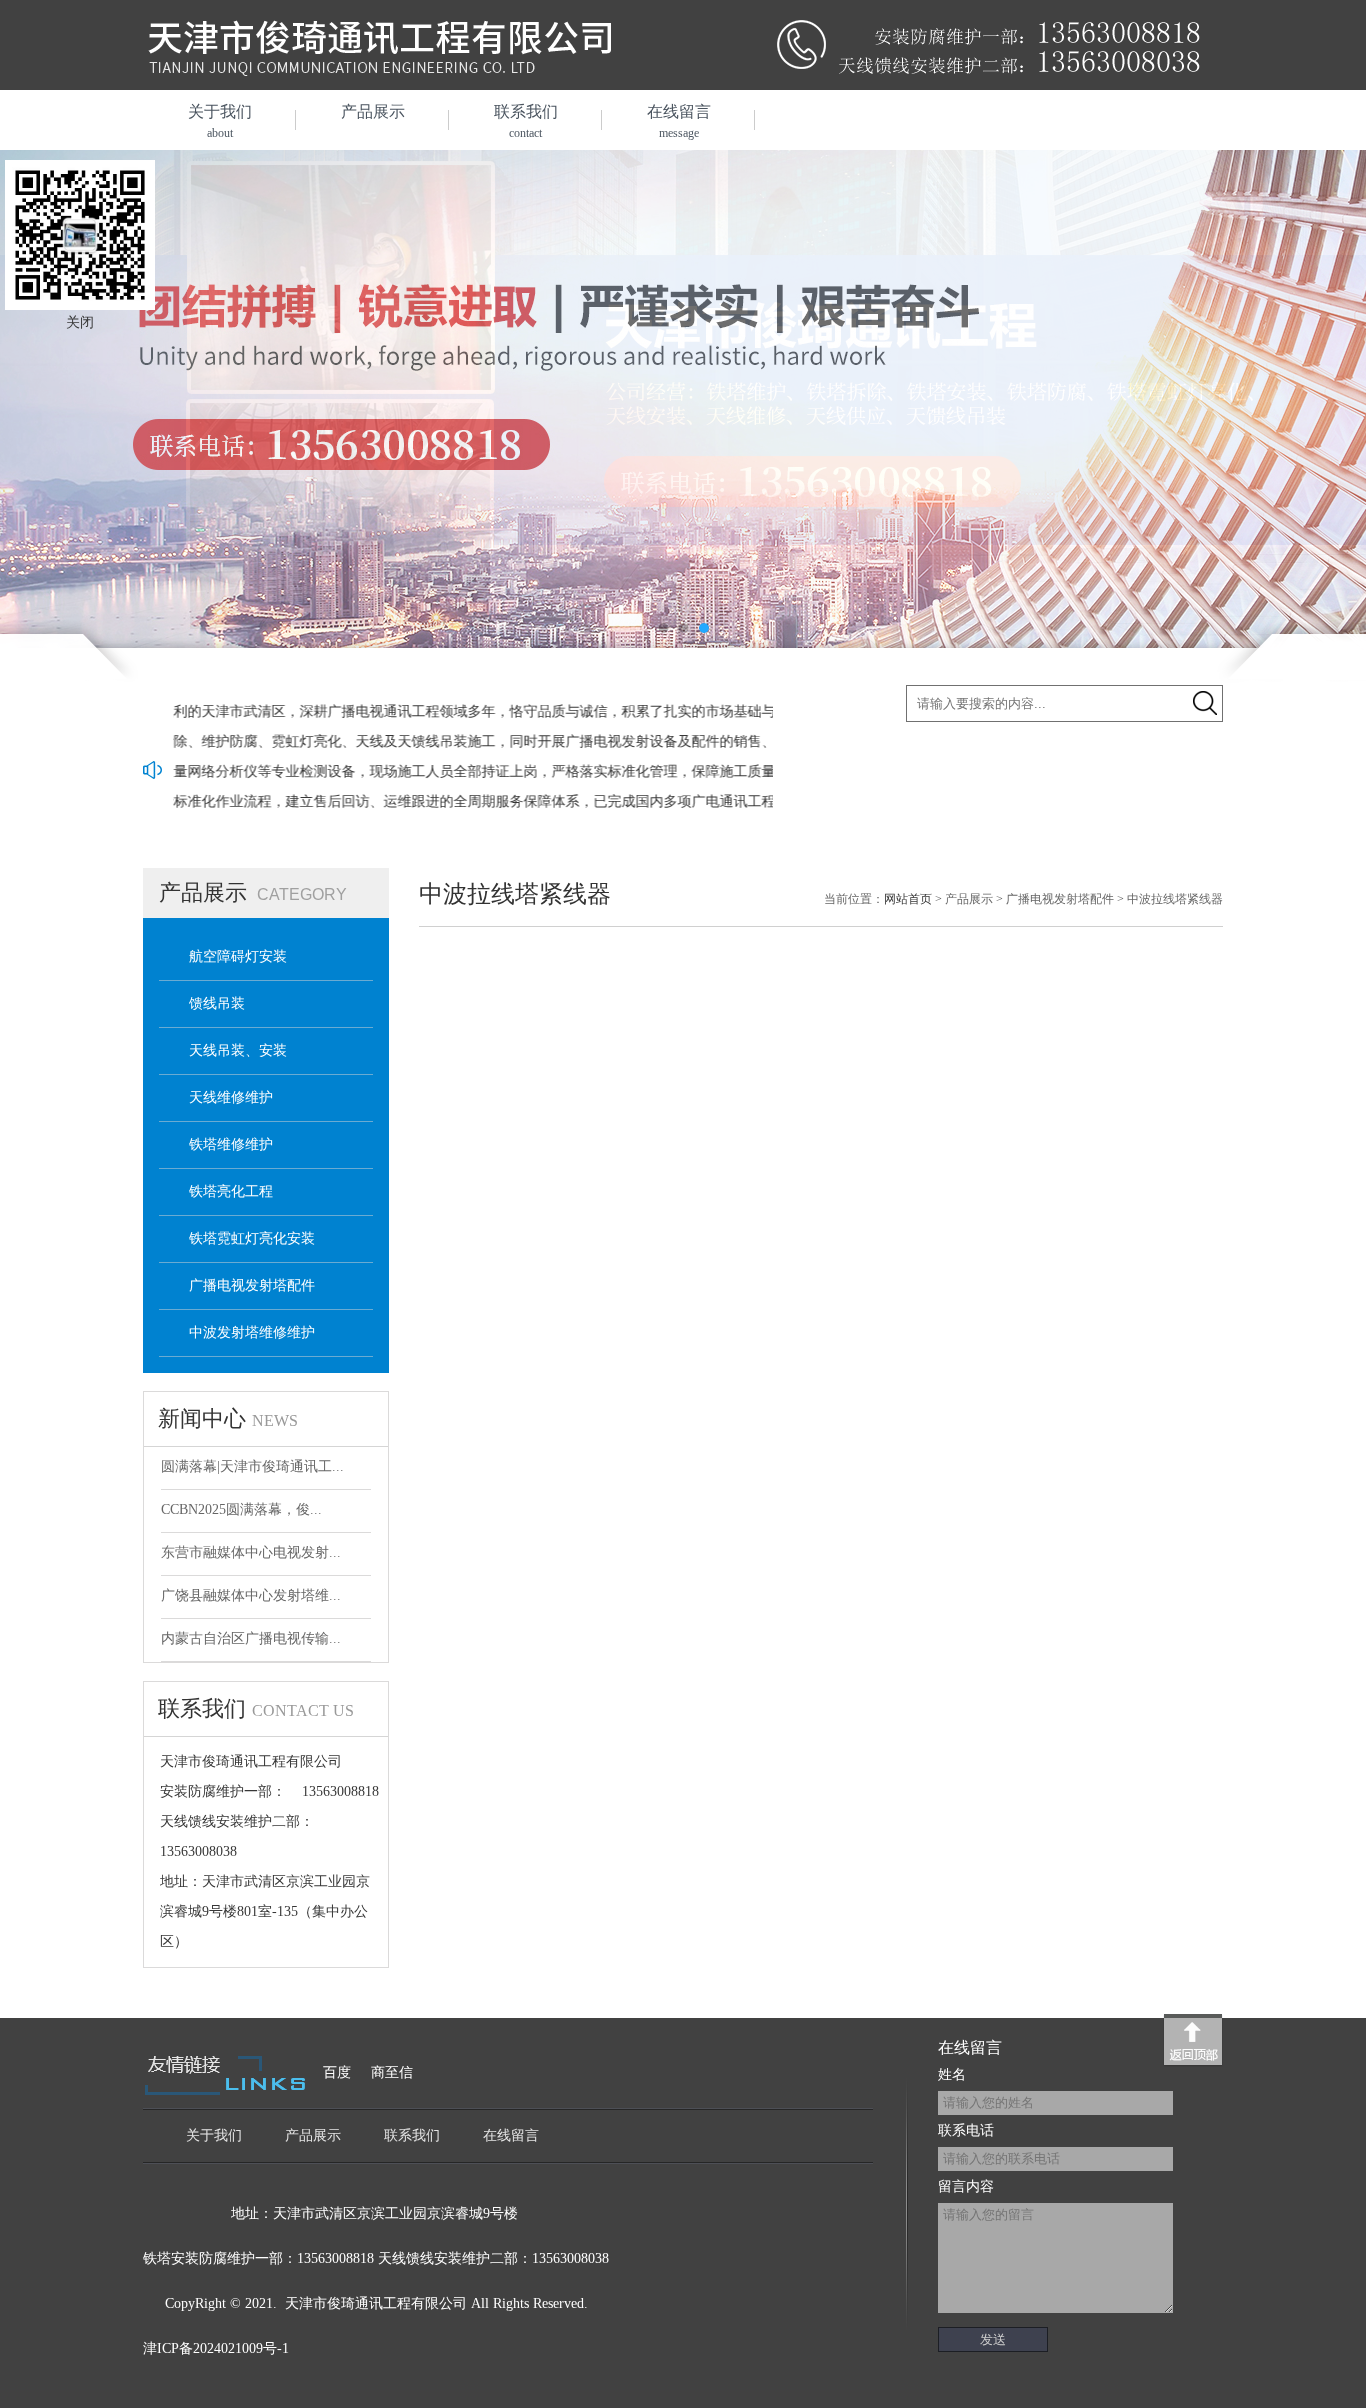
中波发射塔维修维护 (252, 1332)
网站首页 (908, 899)
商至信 (392, 2072)
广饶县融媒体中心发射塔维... (251, 1595)
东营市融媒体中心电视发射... (251, 1552)
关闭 (80, 322)
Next (1331, 400)
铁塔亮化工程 (231, 1191)
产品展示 (373, 111)
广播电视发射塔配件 (252, 1285)
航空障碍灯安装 (238, 956)
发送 (993, 2339)
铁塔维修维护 (231, 1144)
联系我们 (526, 121)
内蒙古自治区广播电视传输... (251, 1638)
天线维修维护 (231, 1097)
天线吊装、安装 (238, 1050)
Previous (35, 400)
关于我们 (220, 121)
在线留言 (679, 121)
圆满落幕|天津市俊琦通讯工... (252, 1466)
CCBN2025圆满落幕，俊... (241, 1509)
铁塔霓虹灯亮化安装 (252, 1238)
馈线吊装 (217, 1003)
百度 (337, 2072)
